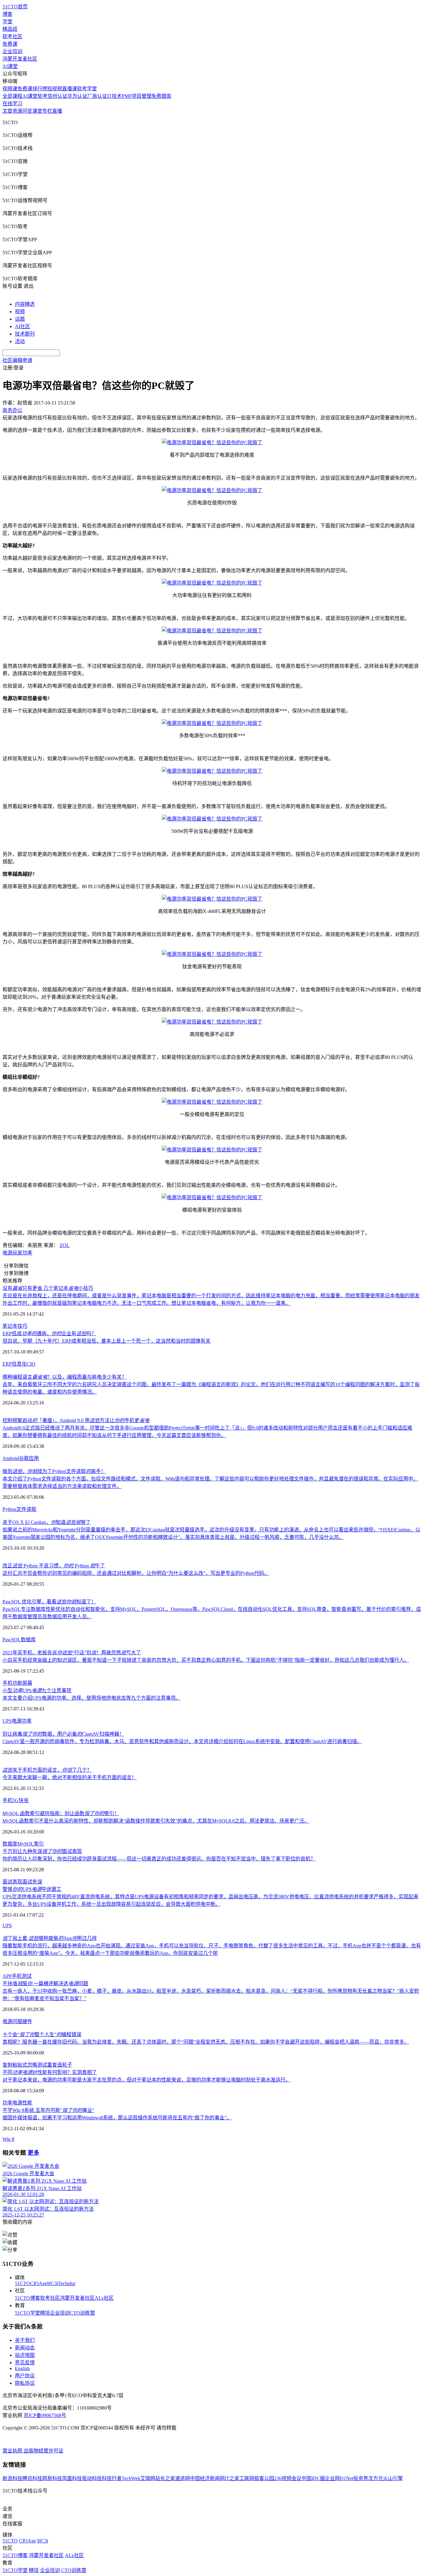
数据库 (28, 1640)
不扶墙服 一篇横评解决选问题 (45, 1984)
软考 (43, 96)
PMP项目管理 (137, 96)
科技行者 (112, 2478)
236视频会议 (288, 2478)
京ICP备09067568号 (45, 2415)
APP (7, 1976)
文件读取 (26, 1509)
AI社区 (23, 326)
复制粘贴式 (15, 2065)
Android (11, 1458)
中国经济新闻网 (207, 2478)
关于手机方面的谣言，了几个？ (47, 1770)
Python (9, 1509)
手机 (7, 1683)
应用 (34, 1458)
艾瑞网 (148, 2478)
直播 (57, 111)
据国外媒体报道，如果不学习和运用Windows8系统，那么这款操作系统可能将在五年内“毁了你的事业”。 (117, 2118)
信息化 (19, 1364)
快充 (24, 1800)
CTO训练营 (82, 2313)
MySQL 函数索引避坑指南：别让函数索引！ (61, 1813)
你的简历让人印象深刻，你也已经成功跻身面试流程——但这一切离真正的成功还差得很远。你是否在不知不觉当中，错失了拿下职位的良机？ (159, 1859)
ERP (7, 1364)
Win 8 (8, 2139)
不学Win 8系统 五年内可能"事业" (48, 2110)
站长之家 (165, 2478)
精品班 (10, 29)
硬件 (27, 2021)
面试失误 (32, 1882)
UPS (7, 1721)
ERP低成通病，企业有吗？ (49, 1333)
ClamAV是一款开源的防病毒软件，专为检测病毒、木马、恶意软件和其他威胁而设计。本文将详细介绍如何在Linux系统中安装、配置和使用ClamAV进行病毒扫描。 (182, 1741)
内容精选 (25, 304)
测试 (27, 1976)
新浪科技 (12, 2478)
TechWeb (131, 2478)
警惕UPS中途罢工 (32, 1889)
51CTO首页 (15, 7)
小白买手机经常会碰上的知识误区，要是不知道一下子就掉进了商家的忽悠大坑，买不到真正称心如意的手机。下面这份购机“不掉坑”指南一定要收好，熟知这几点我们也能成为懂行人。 (206, 1660)
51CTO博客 (27, 2298)
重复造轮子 (60, 2065)
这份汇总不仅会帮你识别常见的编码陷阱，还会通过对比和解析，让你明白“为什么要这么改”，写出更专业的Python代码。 (136, 1573)
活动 (20, 341)
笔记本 (10, 1326)
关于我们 (25, 2340)
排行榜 (40, 89)
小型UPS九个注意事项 (37, 1690)
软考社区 (12, 36)
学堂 (7, 22)
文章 (7, 111)
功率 (27, 1253)
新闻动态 (25, 2348)
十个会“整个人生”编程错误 (42, 2034)
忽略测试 (37, 2065)
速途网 (183, 2478)
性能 (27, 2103)
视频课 (10, 89)
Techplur (67, 2283)
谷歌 (24, 1458)
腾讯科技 (32, 2478)
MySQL (26, 1844)
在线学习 (12, 104)
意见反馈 (25, 2363)
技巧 (22, 1326)
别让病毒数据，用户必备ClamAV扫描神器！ (63, 1734)
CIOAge (39, 2283)
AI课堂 (10, 66)
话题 (20, 319)
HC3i (53, 2283)
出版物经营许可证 (43, 2451)
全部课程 (12, 96)
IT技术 (114, 96)
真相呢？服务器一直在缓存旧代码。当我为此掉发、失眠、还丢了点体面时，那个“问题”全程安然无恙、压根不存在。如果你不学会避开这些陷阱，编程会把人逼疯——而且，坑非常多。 (206, 2042)
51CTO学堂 (27, 2313)
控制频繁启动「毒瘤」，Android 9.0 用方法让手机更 (76, 1420)
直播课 (70, 89)
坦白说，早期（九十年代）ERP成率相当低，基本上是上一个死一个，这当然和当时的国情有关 (106, 1341)
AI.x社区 (104, 2298)
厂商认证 (97, 96)
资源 (17, 111)
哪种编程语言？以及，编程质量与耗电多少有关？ (65, 1377)
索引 (39, 1844)
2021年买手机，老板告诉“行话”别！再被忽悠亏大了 (72, 1653)
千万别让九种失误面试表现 (42, 1851)
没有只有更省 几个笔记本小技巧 (48, 1288)
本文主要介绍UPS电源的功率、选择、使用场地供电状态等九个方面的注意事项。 (92, 1698)
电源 (7, 1253)
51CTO (23, 2283)
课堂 (37, 111)
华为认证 (77, 96)
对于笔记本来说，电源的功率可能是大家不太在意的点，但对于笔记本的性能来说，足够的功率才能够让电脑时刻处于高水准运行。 (147, 2080)
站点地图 (25, 2355)
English (22, 2368)
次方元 (376, 2478)
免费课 (10, 44)
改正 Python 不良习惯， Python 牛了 (54, 1566)
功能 (17, 1683)
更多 (34, 2153)
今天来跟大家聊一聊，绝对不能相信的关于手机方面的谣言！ (70, 1777)
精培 (45, 2313)
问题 (17, 2021)
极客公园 (264, 2478)
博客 (7, 14)
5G (16, 1800)
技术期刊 (25, 334)
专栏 (47, 111)
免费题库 (161, 96)
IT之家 (232, 2478)
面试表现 (12, 1882)
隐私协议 (25, 2383)
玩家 (17, 1253)
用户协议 (25, 2376)
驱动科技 (92, 2478)
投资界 (361, 2478)
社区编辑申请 (17, 360)
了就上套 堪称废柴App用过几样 (50, 1938)
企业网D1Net (339, 2478)
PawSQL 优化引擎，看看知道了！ (49, 1602)
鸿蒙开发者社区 (20, 59)
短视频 (55, 89)
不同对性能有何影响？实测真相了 (50, 2072)
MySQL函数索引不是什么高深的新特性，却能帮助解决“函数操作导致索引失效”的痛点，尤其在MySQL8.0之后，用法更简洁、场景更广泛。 (156, 1821)
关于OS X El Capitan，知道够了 (47, 1522)
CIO (31, 1364)
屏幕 (27, 1683)
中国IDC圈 (313, 2478)
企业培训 (12, 51)
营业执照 (13, 2451)
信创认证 (57, 96)
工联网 (247, 2478)
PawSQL (12, 1640)
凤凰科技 (72, 2478)
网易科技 (52, 2478)
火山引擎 (393, 2478)
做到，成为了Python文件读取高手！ (54, 1471)
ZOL (65, 1245)
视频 (20, 312)
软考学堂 (87, 89)
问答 (27, 111)
